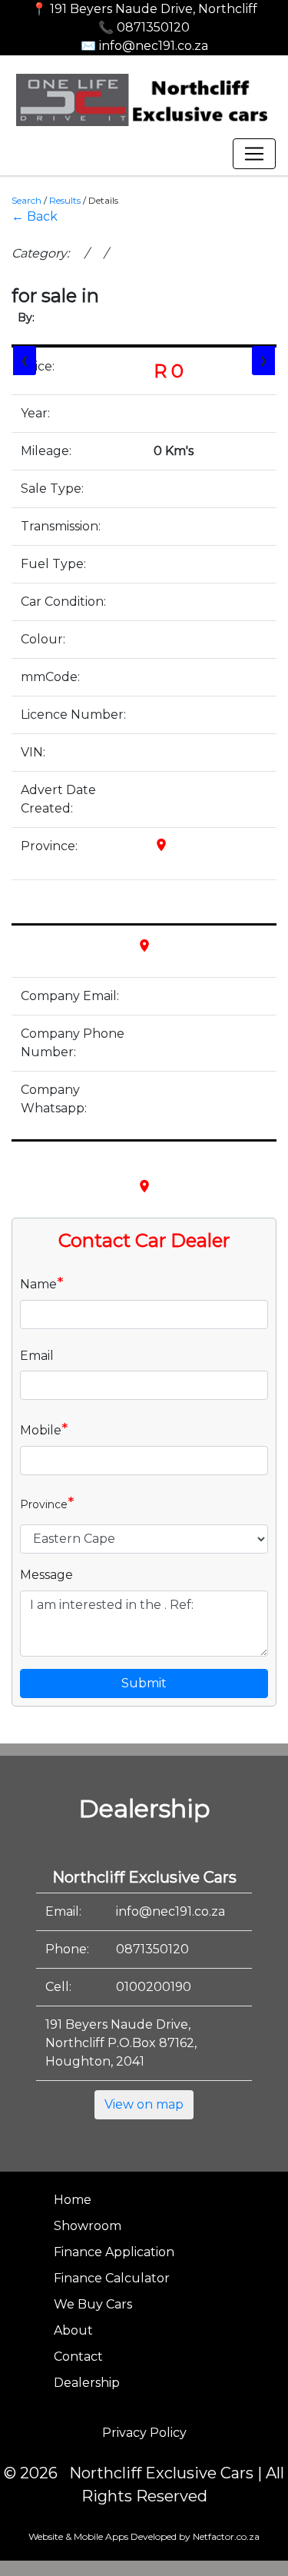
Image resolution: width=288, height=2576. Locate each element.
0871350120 (152, 1949)
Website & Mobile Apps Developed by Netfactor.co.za (144, 2536)
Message (46, 1575)
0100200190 (154, 1987)
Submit (144, 1683)
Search (26, 200)
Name (42, 1283)
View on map (144, 2104)
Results (65, 200)
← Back (35, 216)
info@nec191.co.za (170, 1911)
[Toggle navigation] (254, 154)
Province (47, 1503)
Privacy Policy (144, 2433)
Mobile (44, 1429)
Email (37, 1356)
